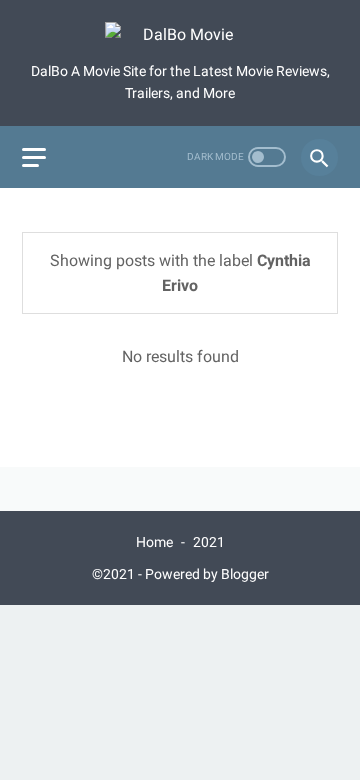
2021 (209, 542)
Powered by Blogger (207, 574)
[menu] (34, 157)
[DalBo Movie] (180, 37)
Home (154, 542)
